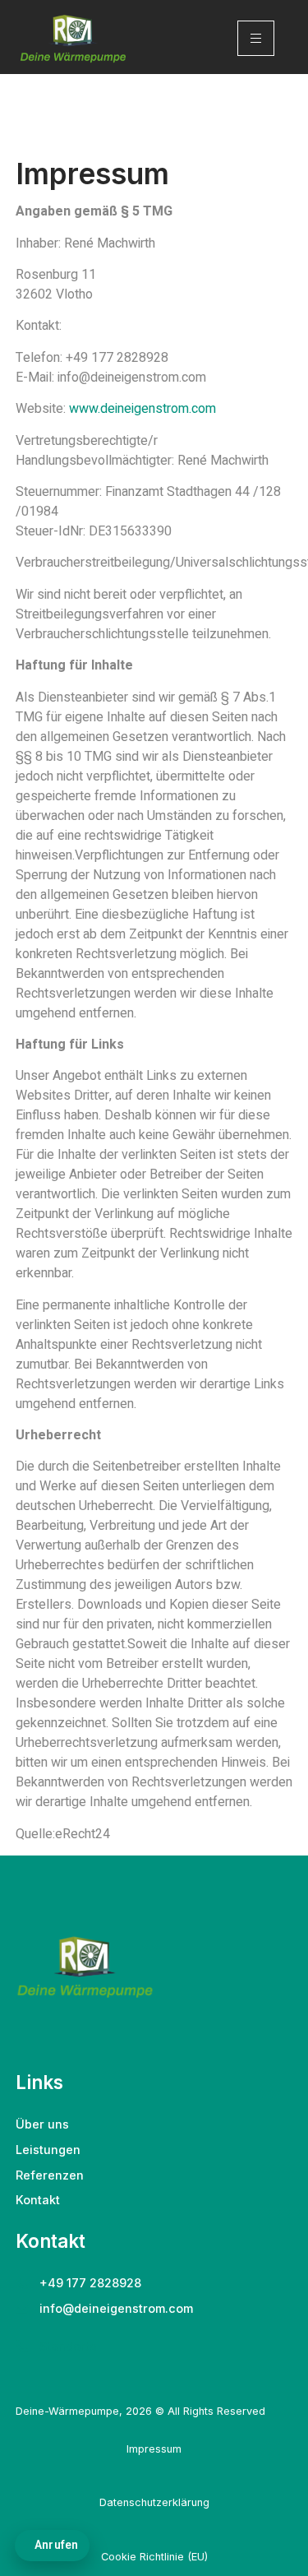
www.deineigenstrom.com (143, 409)
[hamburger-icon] (256, 38)
